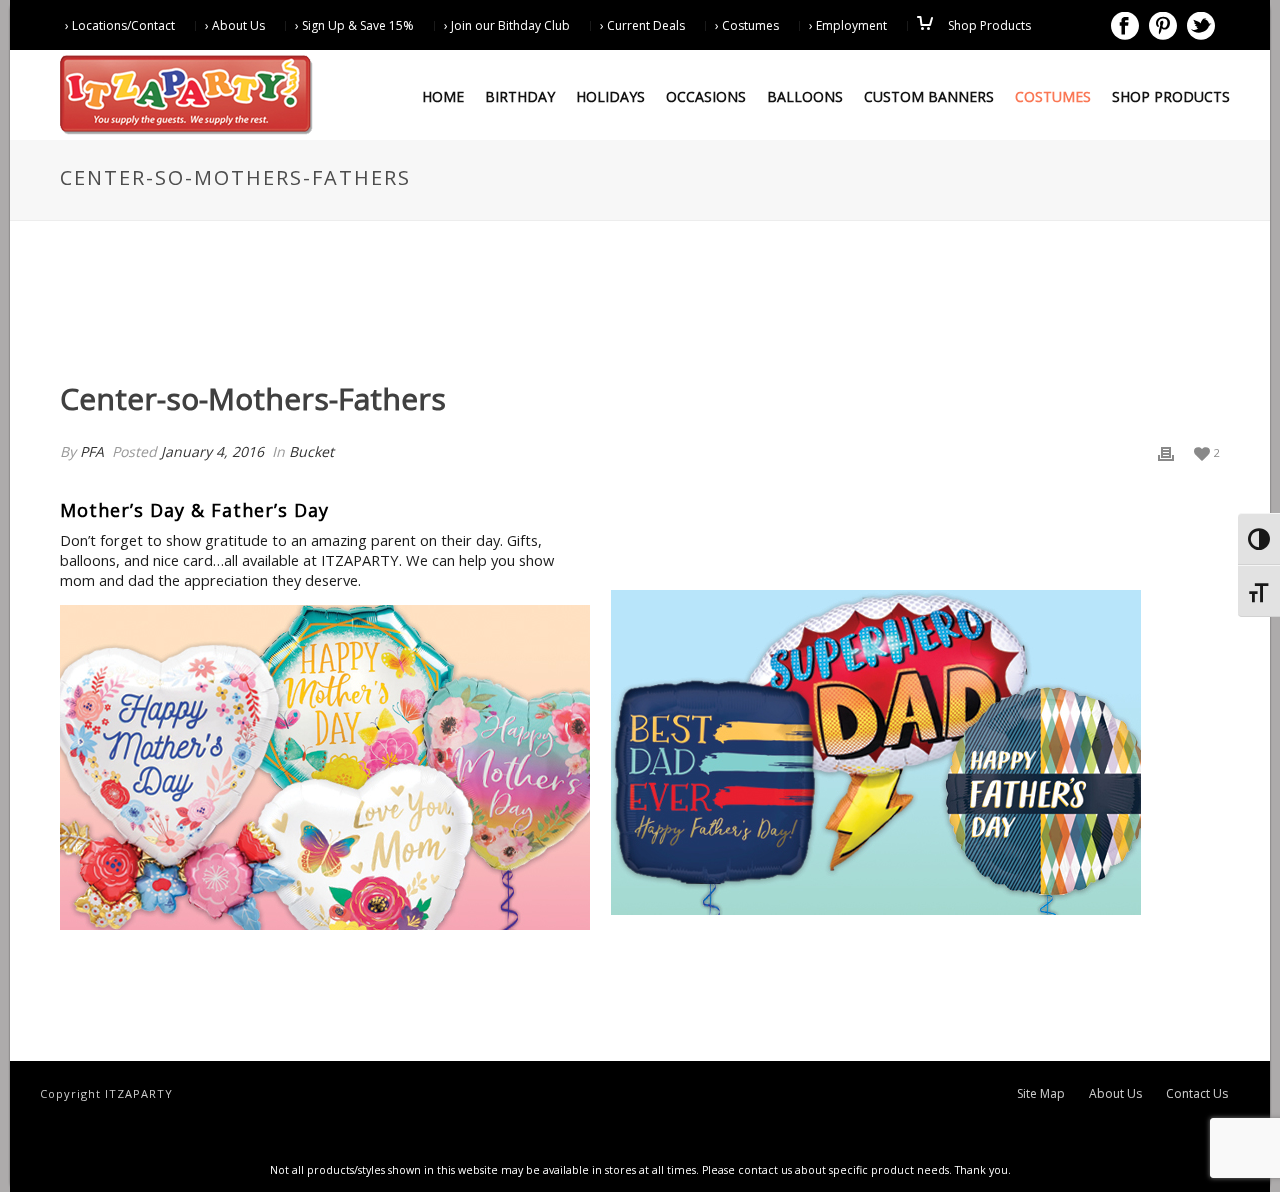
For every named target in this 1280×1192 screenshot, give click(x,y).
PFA (92, 451)
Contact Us (1197, 1094)
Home (443, 96)
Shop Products (1171, 96)
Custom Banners (929, 96)
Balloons (805, 96)
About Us (1115, 1094)
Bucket (311, 451)
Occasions (706, 96)
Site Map (1041, 1094)
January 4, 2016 (212, 451)
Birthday (520, 96)
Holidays (610, 96)
